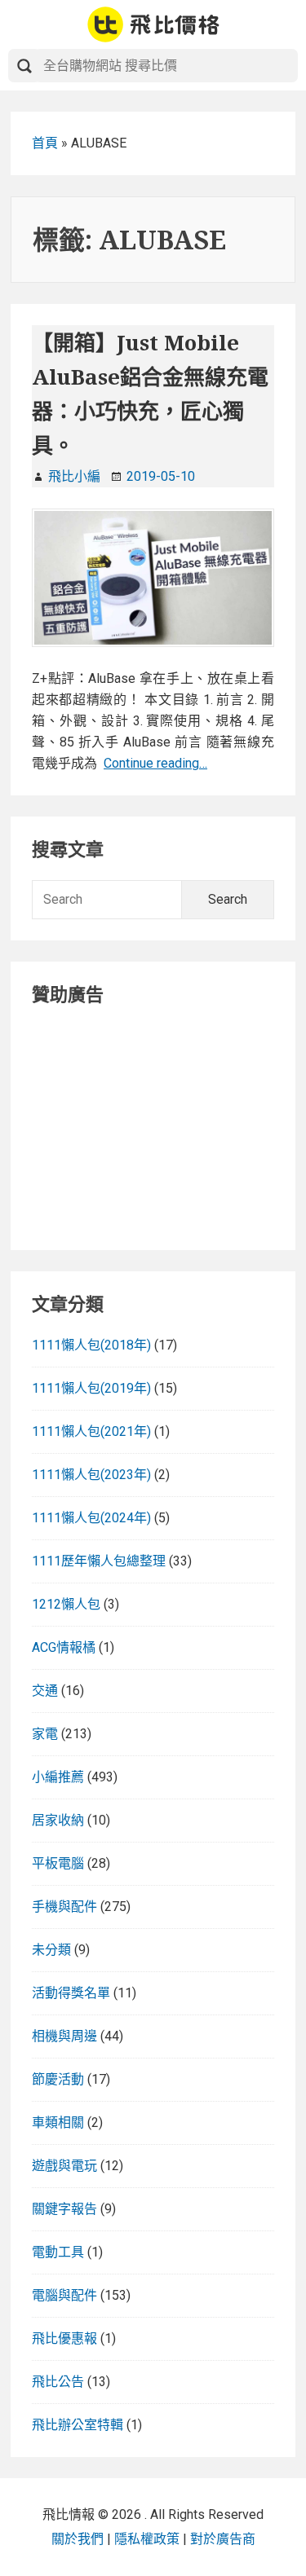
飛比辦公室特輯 (78, 2425)
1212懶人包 (66, 1604)
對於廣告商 (223, 2539)
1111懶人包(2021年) (91, 1431)
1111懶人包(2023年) (91, 1475)
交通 (45, 1691)
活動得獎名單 (71, 1993)
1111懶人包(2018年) (91, 1345)
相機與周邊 (64, 2036)
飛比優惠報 (64, 2338)
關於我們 (78, 2539)
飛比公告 (58, 2382)
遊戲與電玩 (64, 2166)
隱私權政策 (147, 2539)
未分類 (51, 1950)
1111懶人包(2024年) (91, 1518)
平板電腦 (58, 1863)
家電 (45, 1734)
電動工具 (58, 2252)
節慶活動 (58, 2079)
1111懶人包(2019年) (91, 1388)
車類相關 (58, 2122)
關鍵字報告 (64, 2209)
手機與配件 (64, 1907)
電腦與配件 (64, 2295)
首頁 (45, 143)
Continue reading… (155, 763)
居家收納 (58, 1820)
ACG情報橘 (64, 1647)
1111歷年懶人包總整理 (99, 1561)
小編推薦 (58, 1777)
